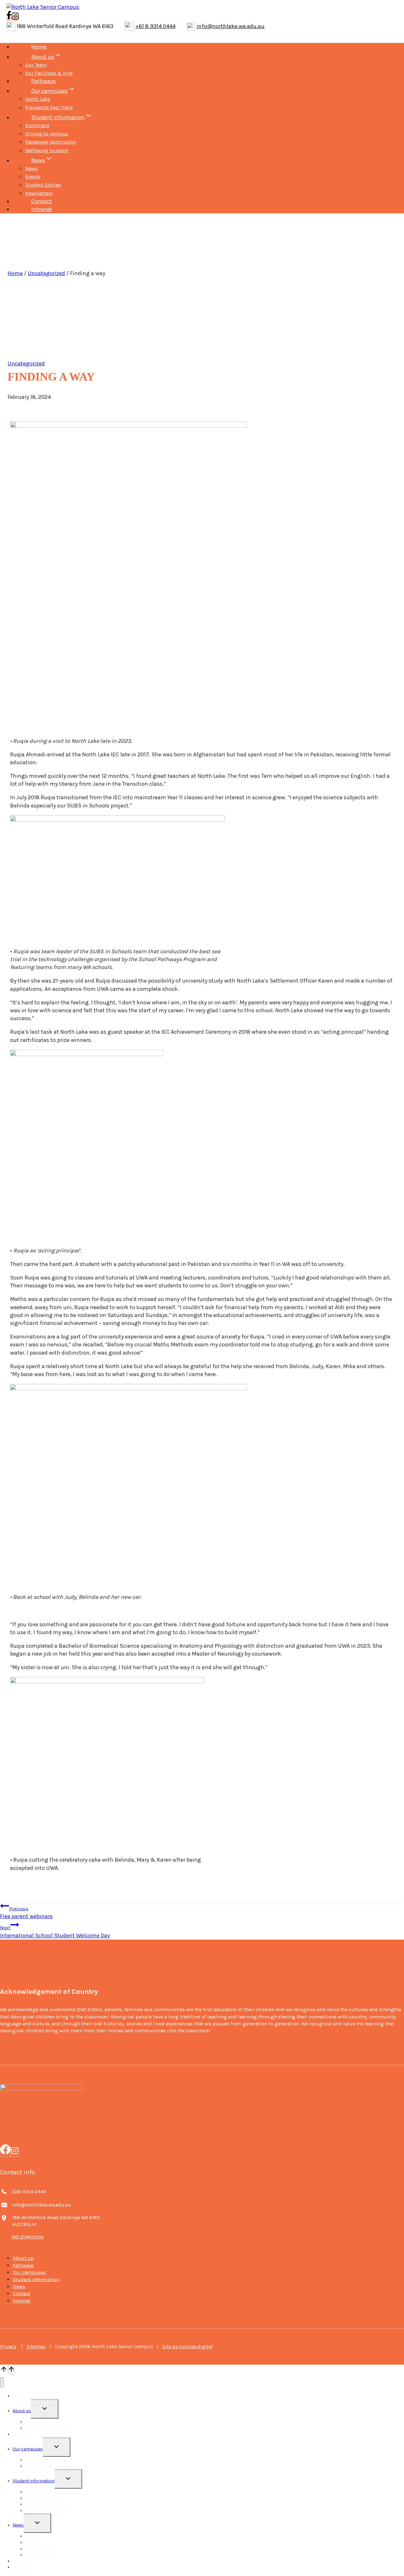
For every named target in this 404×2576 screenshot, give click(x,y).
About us (23, 2258)
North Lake (38, 99)
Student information (36, 2279)
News (32, 168)
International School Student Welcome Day (55, 1932)
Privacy (8, 2346)
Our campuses (29, 2272)
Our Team (36, 65)
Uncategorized (46, 273)
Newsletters (39, 193)
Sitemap (36, 2346)
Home (39, 47)
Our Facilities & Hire (49, 73)
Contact (42, 201)
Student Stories (43, 185)
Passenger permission (51, 142)
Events (33, 177)
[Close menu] (2, 2382)
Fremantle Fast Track (49, 107)
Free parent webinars (26, 1913)
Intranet (42, 209)
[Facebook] (5, 2152)
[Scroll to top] (4, 2370)
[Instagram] (15, 2152)
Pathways (44, 81)
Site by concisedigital (187, 2346)
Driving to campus (47, 134)
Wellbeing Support (47, 150)
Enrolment (37, 125)
